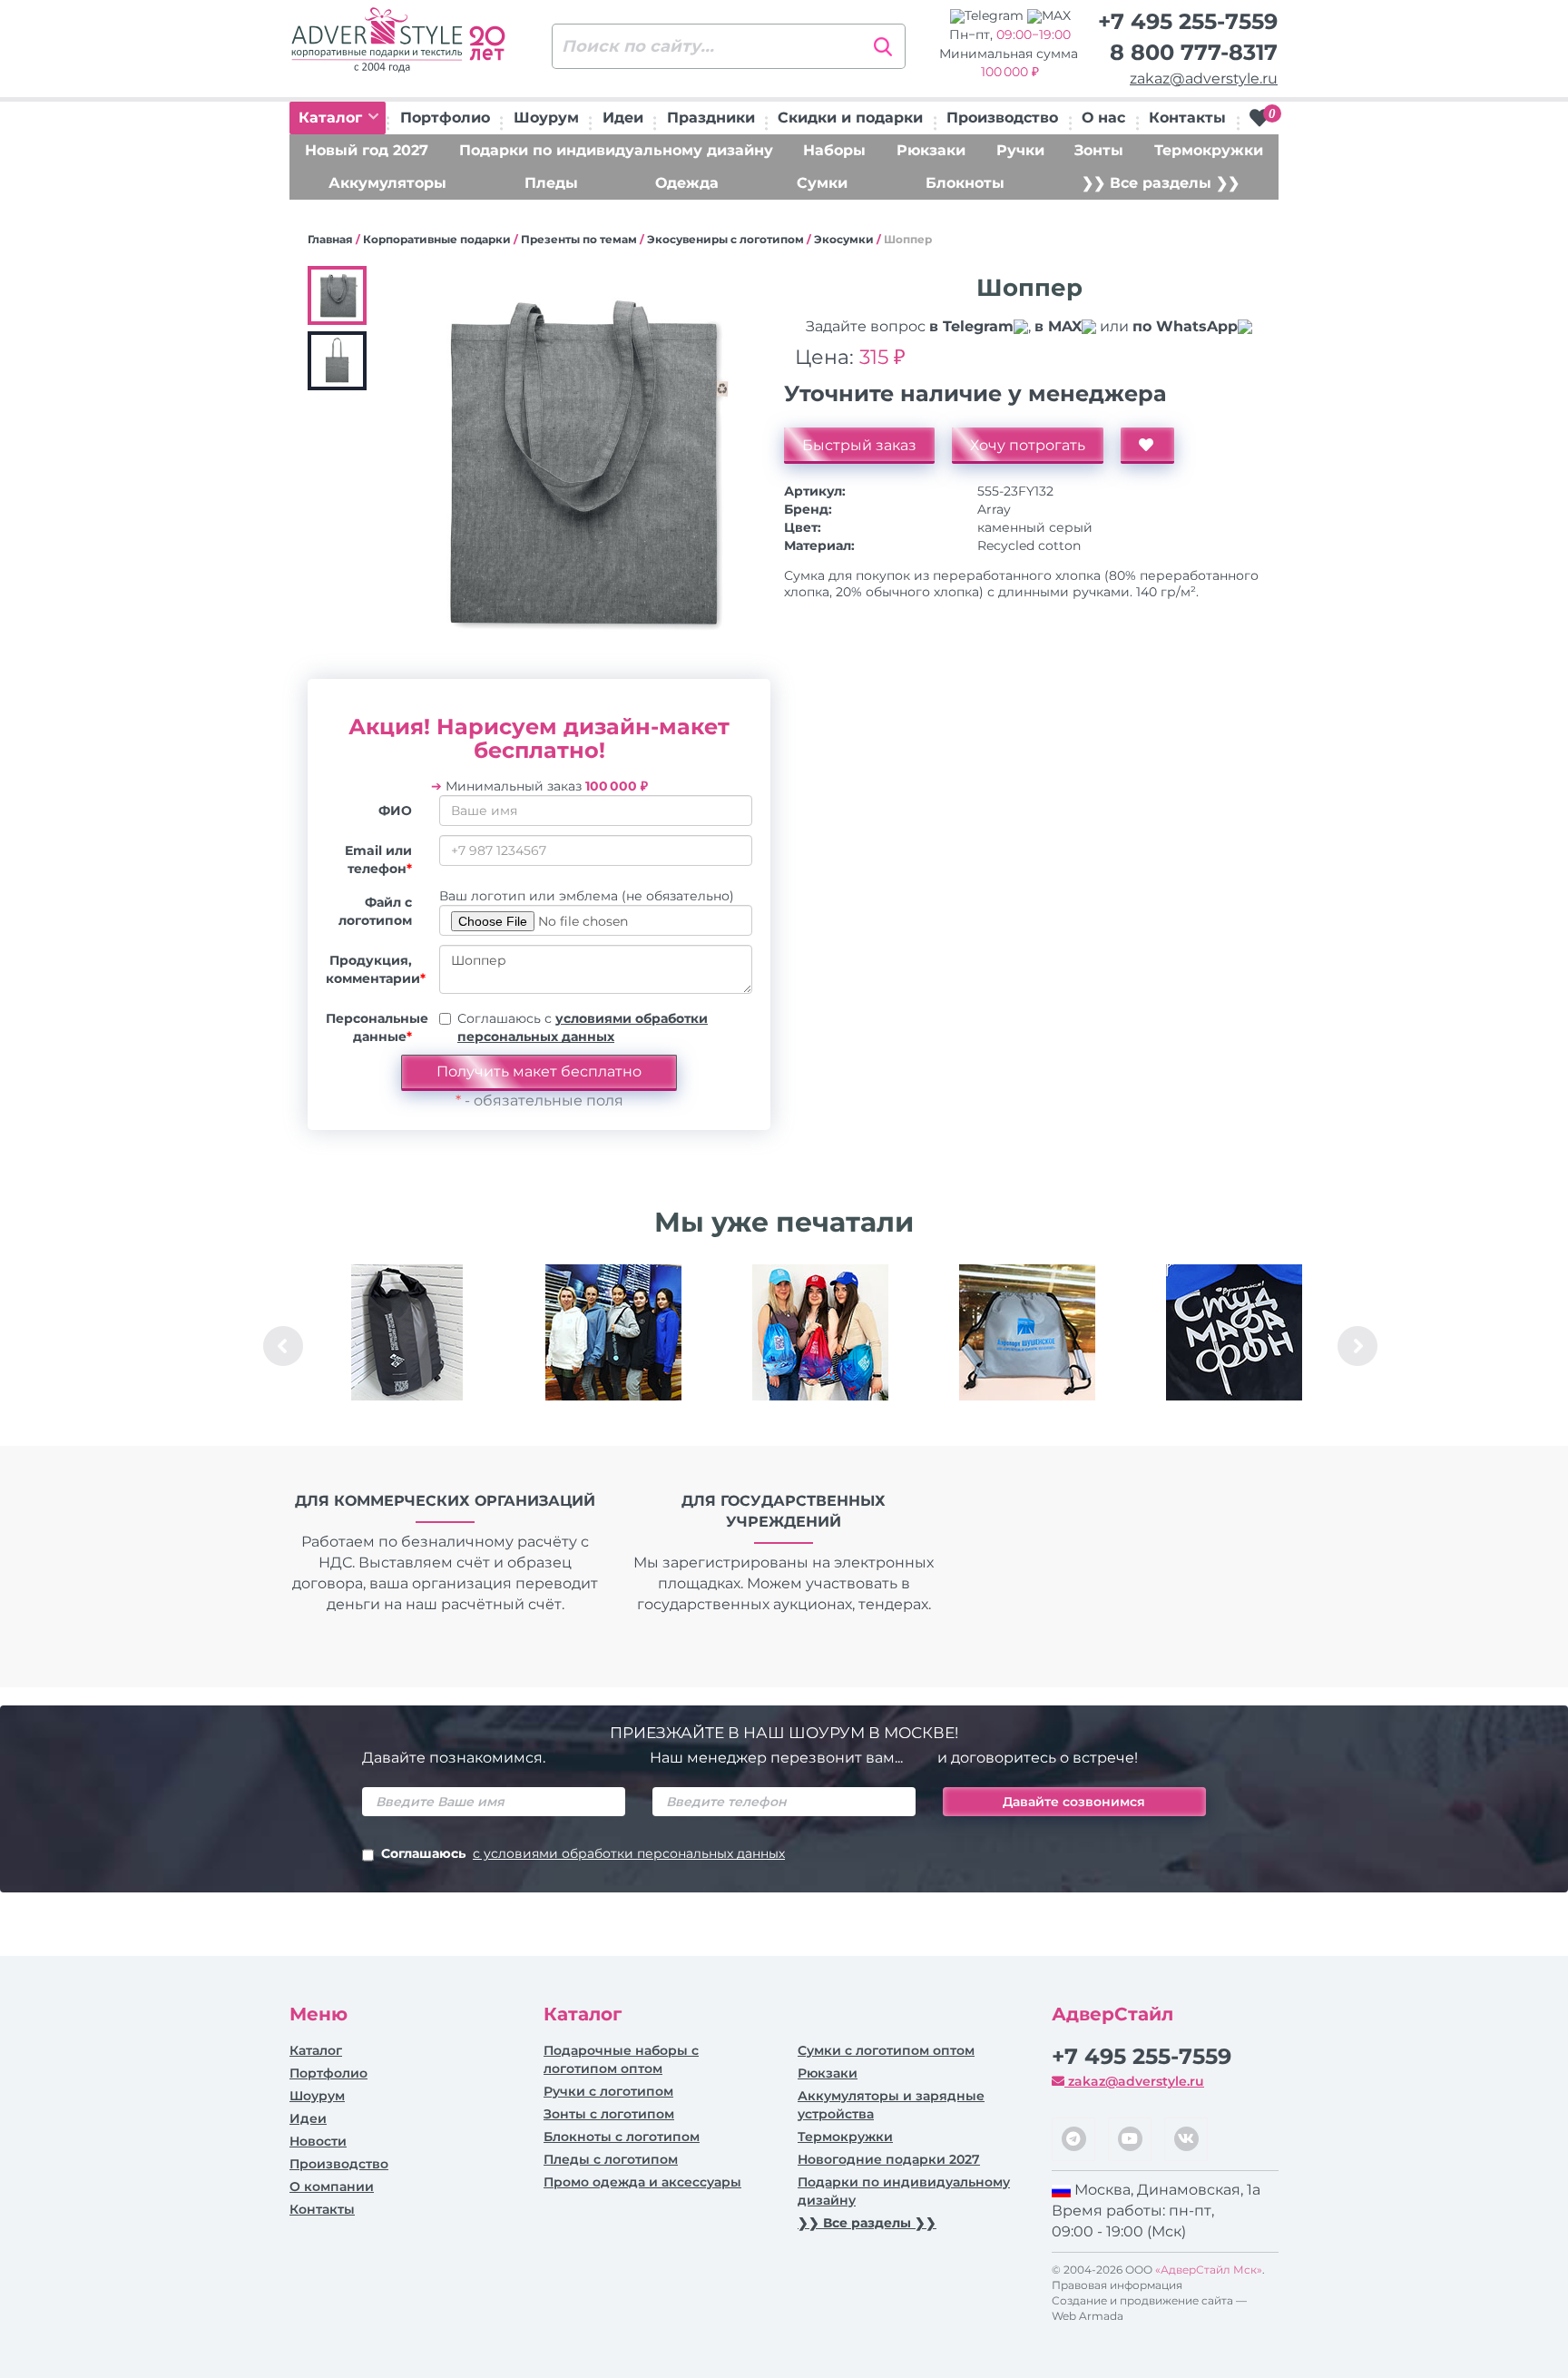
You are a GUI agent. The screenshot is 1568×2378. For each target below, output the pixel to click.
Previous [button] (283, 1346)
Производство (1002, 118)
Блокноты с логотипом (622, 2137)
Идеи (623, 118)
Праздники (711, 118)
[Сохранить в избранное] (1147, 446)
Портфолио (445, 118)
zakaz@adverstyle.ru (1204, 79)
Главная (330, 239)
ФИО (395, 811)
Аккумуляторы (387, 183)
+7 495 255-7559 (1188, 21)
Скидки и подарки (850, 118)
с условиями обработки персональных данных (629, 1853)
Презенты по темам (579, 239)
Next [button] (1357, 1346)
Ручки (1020, 150)
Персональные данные (376, 1027)
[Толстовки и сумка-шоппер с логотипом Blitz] (613, 1332)
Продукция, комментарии (376, 969)
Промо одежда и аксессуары (642, 2182)
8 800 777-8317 (1194, 52)
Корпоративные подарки (437, 239)
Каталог (333, 118)
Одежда (687, 183)
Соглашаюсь (583, 1853)
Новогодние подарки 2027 (889, 2159)
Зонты (1099, 150)
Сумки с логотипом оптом (886, 2050)
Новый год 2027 (367, 150)
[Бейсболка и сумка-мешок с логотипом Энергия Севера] (820, 1332)
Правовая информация (1117, 2285)
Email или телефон (378, 860)
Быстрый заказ (859, 445)
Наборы (834, 150)
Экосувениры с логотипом (725, 239)
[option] (407, 1346)
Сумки (822, 183)
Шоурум (546, 118)
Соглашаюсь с (583, 1027)
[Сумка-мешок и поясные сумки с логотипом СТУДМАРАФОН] (1234, 1332)
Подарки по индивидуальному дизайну (616, 150)
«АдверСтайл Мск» (1209, 2270)
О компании (332, 2186)
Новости (318, 2141)
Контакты (1187, 118)
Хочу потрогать (1028, 445)
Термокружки (1209, 150)
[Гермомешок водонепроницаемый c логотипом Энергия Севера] (407, 1332)
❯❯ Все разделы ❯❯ (1161, 183)
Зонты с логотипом (609, 2114)
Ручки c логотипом (608, 2091)
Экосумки (844, 239)
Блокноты (965, 183)
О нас (1103, 118)
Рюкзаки (931, 150)
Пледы (551, 183)
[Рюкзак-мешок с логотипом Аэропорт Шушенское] (1027, 1332)
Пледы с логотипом (611, 2159)
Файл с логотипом (375, 911)
